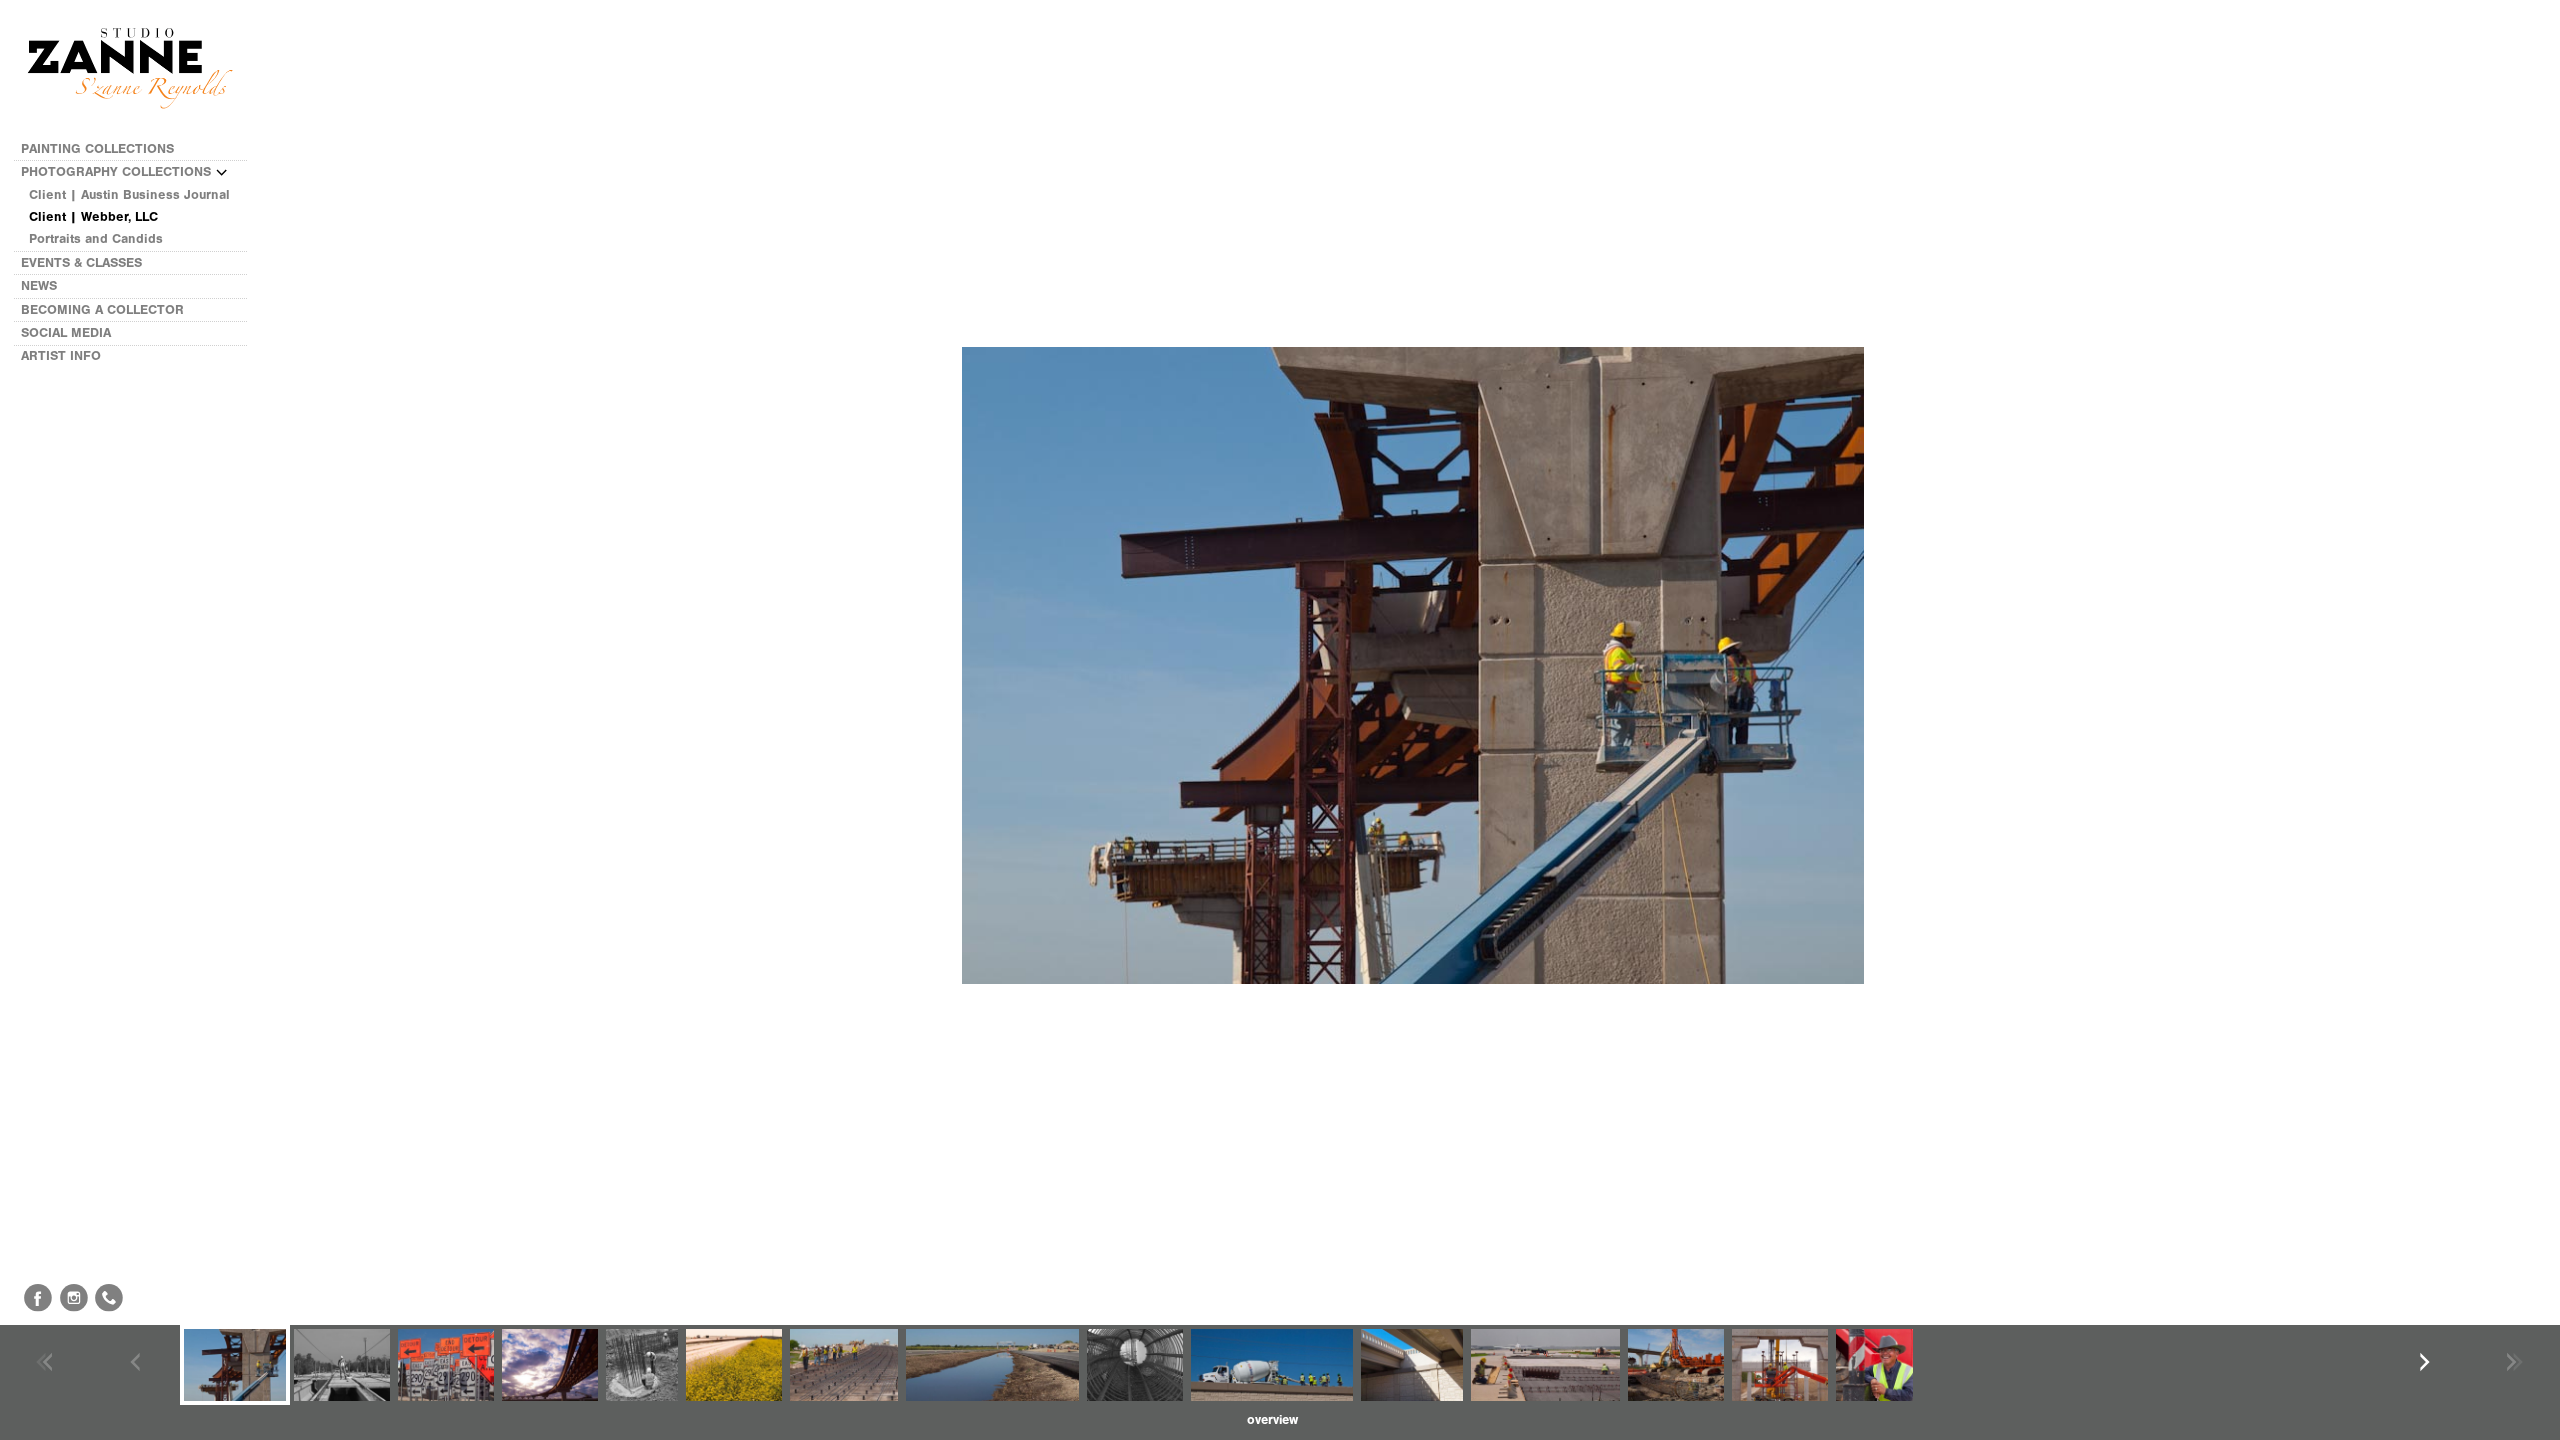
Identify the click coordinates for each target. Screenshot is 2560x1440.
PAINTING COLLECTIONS (99, 148)
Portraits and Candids (96, 238)
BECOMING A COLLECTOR (104, 309)
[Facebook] (38, 1298)
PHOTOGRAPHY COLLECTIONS (118, 171)
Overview (1272, 1419)
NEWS (41, 285)
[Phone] (109, 1298)
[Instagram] (74, 1298)
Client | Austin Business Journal (129, 194)
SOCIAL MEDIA (68, 332)
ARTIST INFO (63, 355)
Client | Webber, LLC (93, 216)
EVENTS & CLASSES (83, 262)
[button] (1272, 1420)
